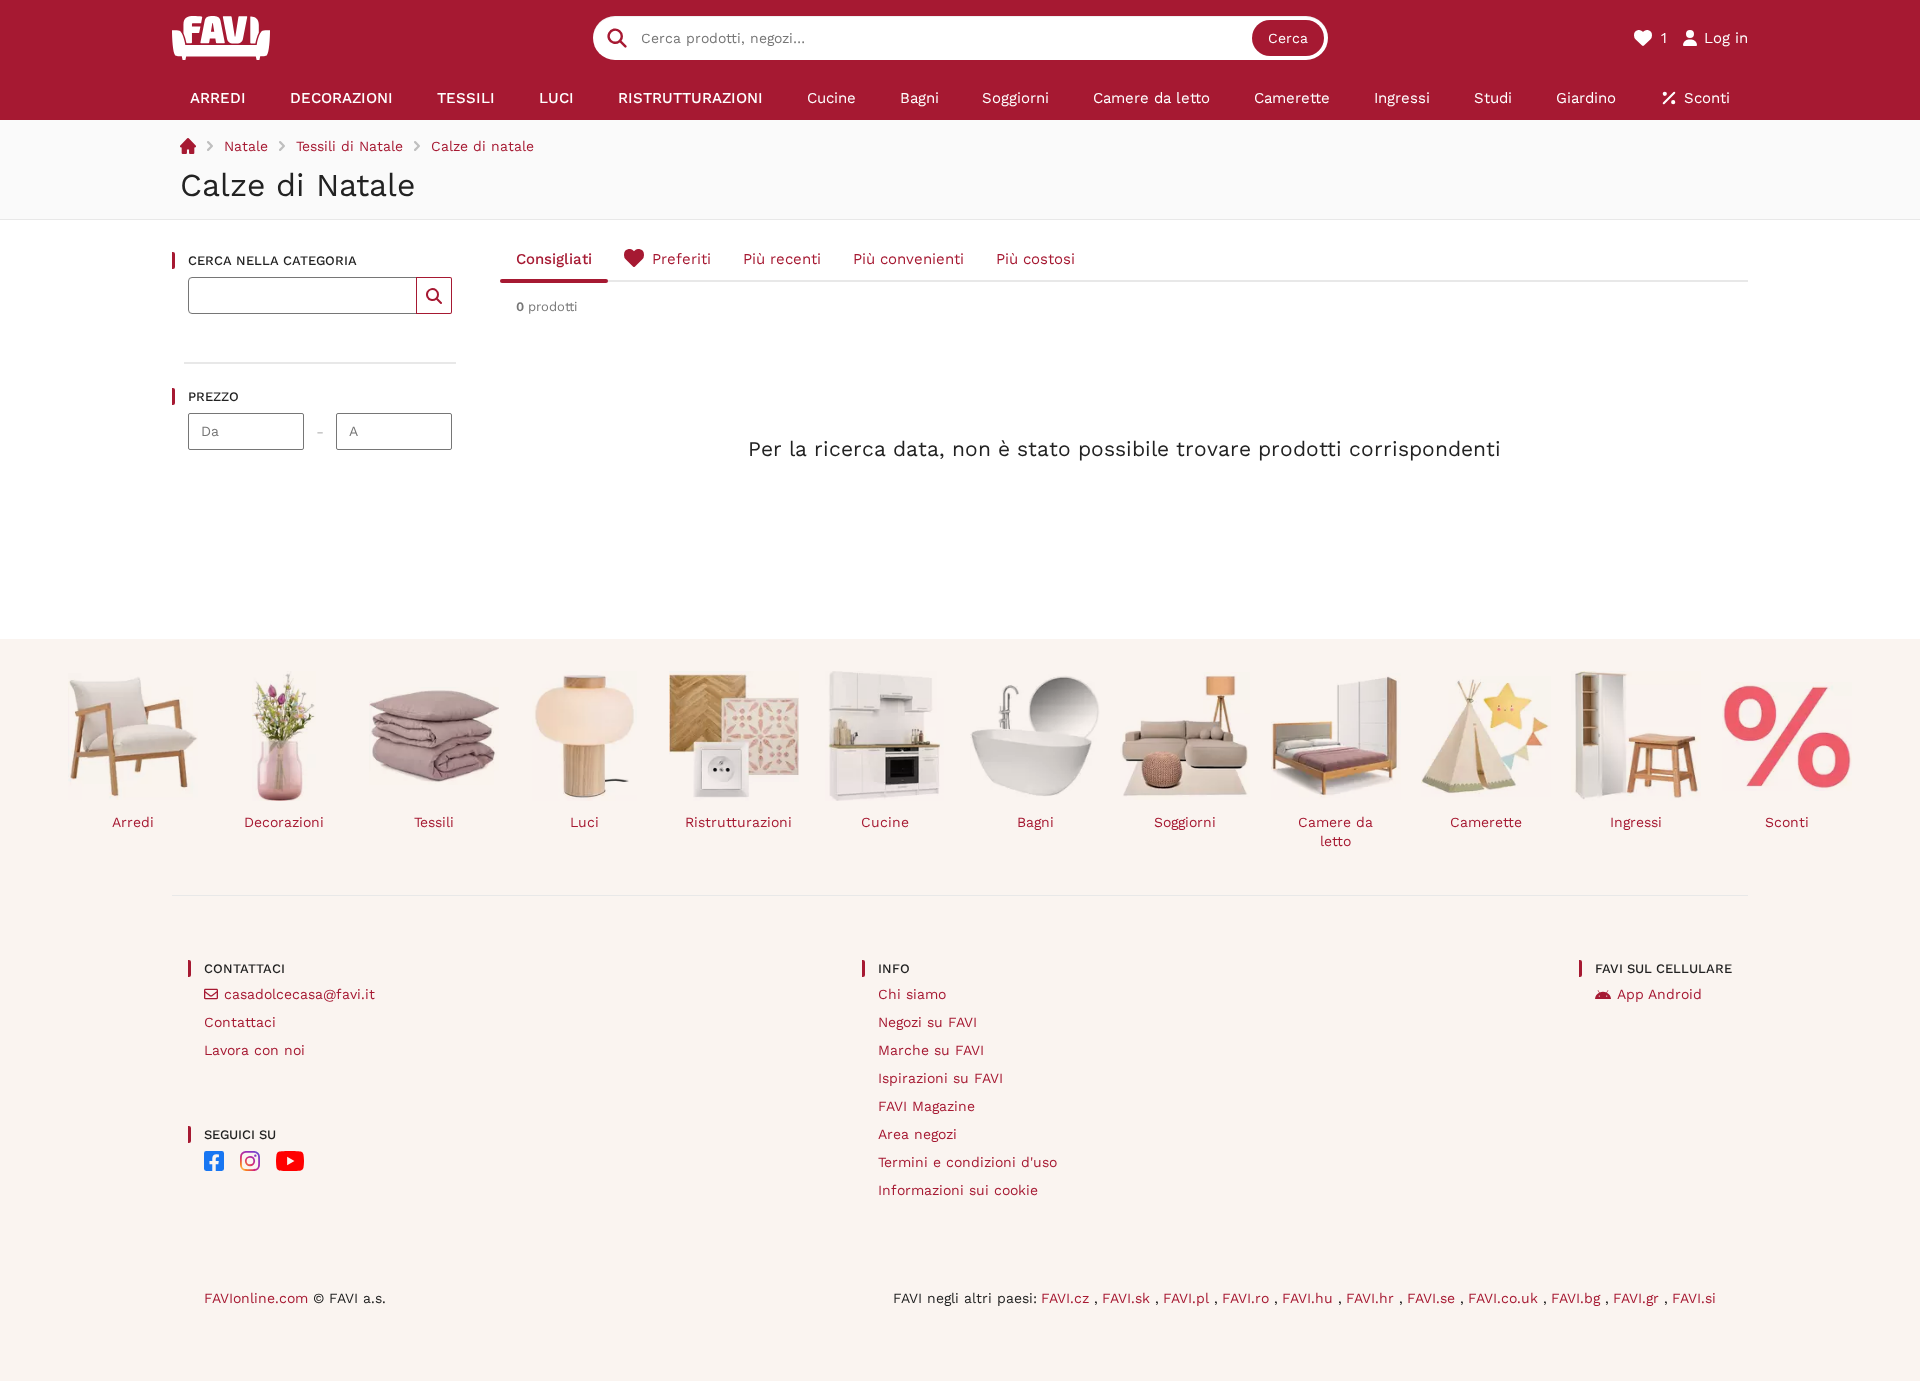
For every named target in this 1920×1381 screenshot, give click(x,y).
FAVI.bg (1578, 1298)
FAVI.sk (1128, 1298)
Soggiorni (1185, 822)
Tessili (434, 822)
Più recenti (782, 259)
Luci (584, 822)
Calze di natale (482, 146)
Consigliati (554, 259)
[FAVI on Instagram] (250, 1161)
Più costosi (1035, 259)
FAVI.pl (1188, 1298)
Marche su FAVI (931, 1050)
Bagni (1035, 822)
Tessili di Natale (349, 146)
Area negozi (917, 1134)
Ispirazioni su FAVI (940, 1078)
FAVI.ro (1248, 1298)
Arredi (133, 822)
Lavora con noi (254, 1050)
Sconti (1787, 822)
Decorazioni (284, 822)
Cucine (885, 822)
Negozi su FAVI (927, 1022)
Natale (246, 146)
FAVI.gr (1638, 1298)
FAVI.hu (1310, 1298)
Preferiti (681, 259)
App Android (1659, 994)
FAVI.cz (1067, 1298)
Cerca (1288, 38)
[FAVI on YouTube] (290, 1161)
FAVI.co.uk (1505, 1298)
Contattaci (240, 1022)
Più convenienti (908, 259)
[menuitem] (218, 98)
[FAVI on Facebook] (214, 1161)
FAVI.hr (1372, 1298)
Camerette (1486, 822)
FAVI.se (1433, 1298)
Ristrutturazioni (738, 822)
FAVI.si (1694, 1298)
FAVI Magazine (926, 1106)
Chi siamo (912, 994)
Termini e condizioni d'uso (967, 1162)
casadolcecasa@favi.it (299, 994)
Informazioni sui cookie (958, 1190)
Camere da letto (1335, 831)
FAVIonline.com (256, 1298)
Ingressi (1636, 822)
